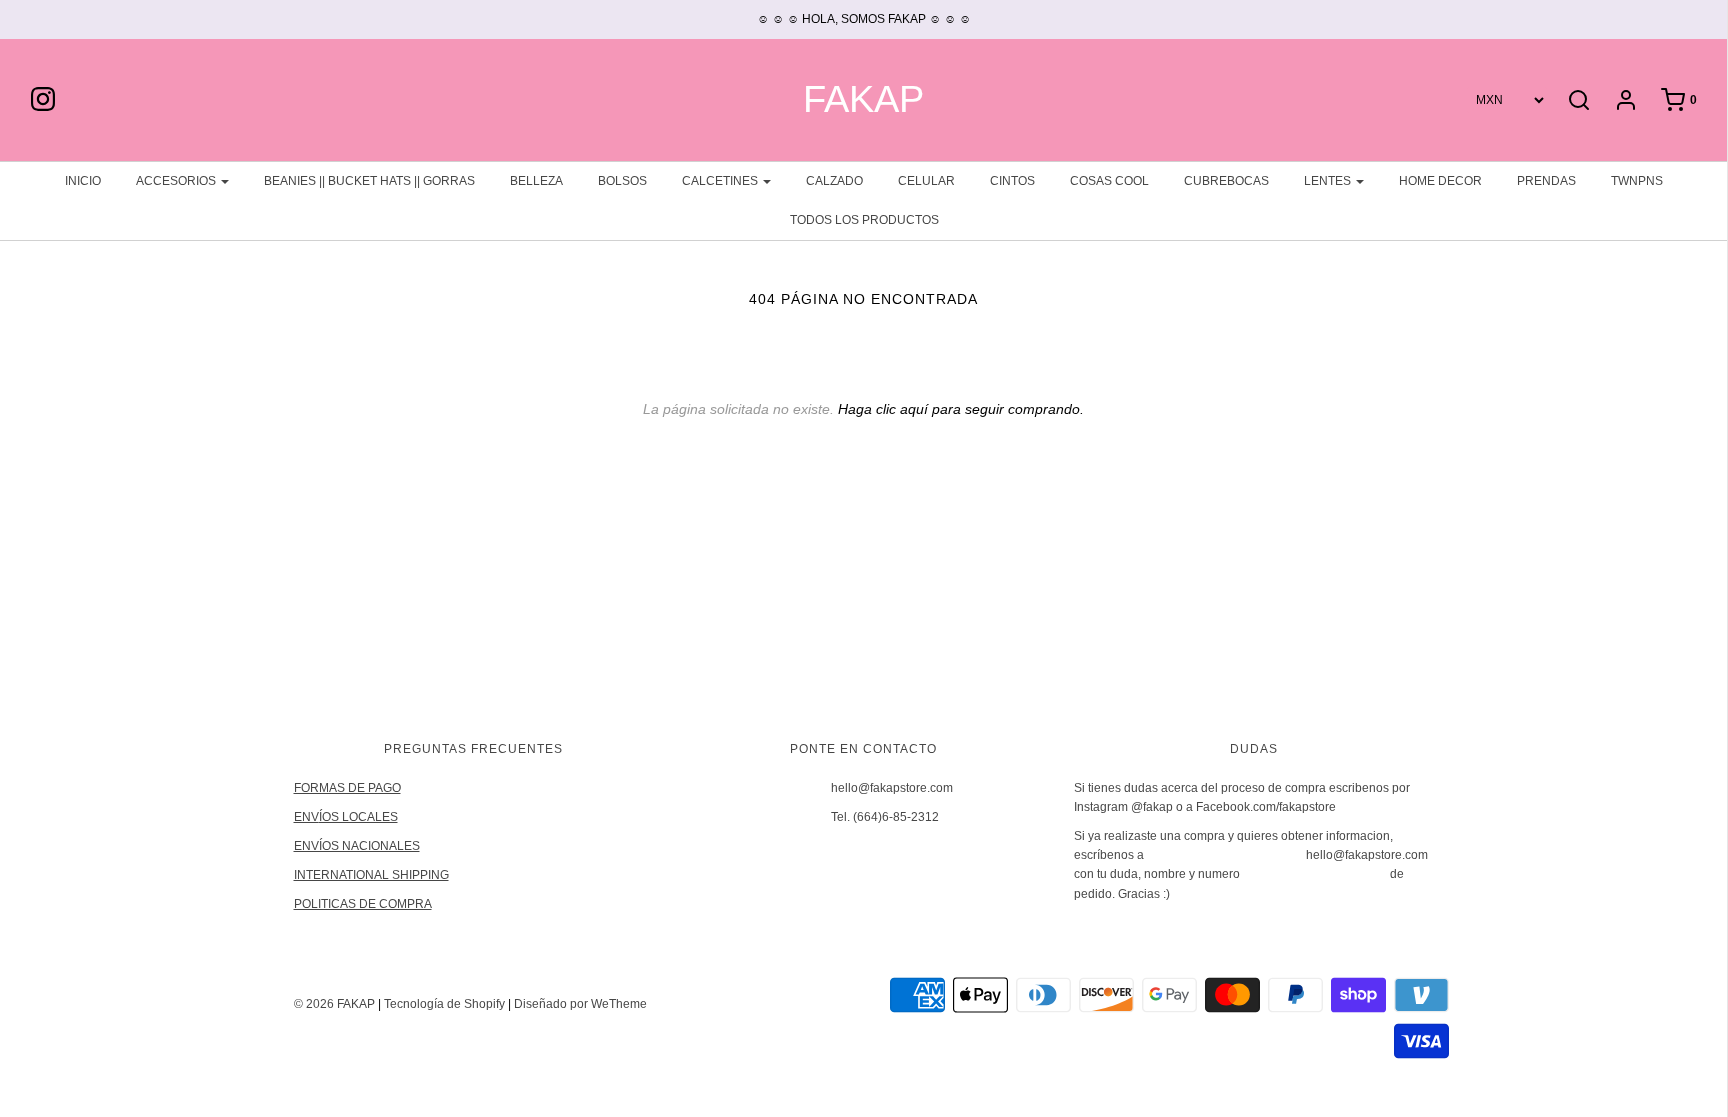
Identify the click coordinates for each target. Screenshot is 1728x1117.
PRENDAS (1546, 181)
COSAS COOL (1109, 181)
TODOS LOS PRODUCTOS (864, 220)
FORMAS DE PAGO (347, 788)
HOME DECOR (1440, 181)
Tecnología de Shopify (444, 1004)
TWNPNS (1637, 181)
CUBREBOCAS (1226, 181)
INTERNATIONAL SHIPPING (371, 875)
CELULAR (926, 181)
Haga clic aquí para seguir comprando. (961, 409)
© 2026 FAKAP (334, 1004)
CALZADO (834, 181)
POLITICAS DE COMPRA (363, 904)
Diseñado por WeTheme (580, 1004)
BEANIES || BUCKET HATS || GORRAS (369, 181)
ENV (306, 817)
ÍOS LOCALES (358, 817)
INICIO (83, 181)
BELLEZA (536, 181)
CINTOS (1012, 181)
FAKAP (863, 99)
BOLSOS (622, 181)
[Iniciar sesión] (1616, 100)
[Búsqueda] (1579, 100)
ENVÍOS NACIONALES (357, 846)
